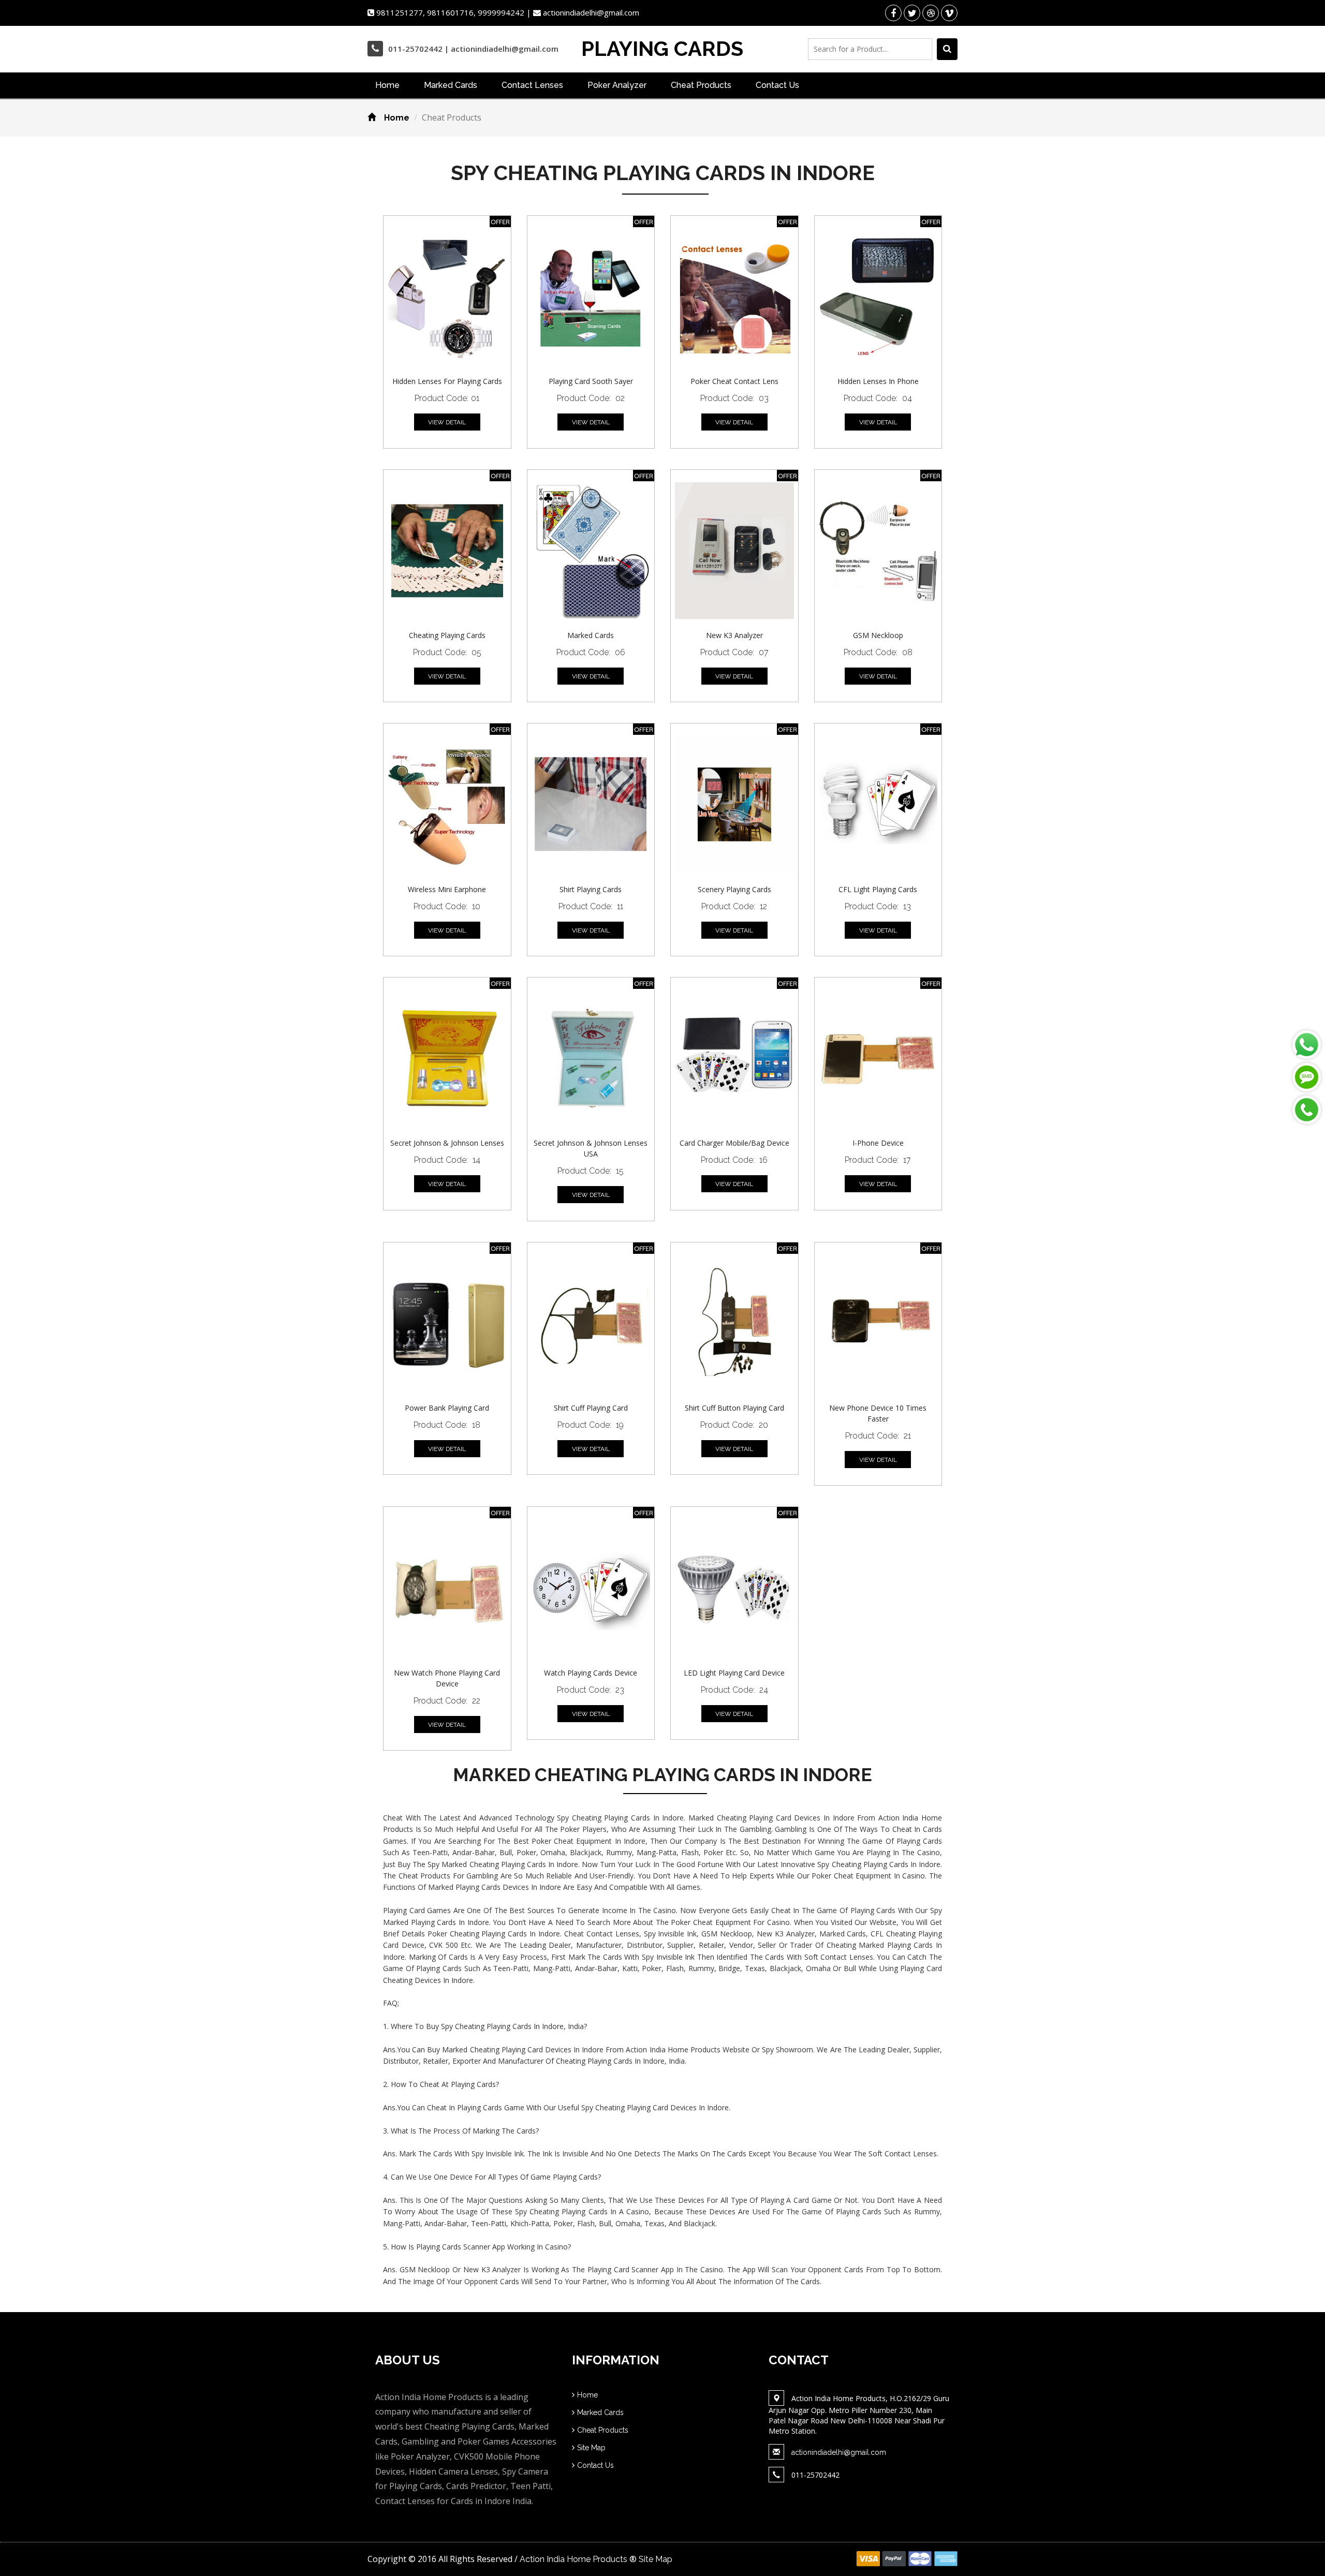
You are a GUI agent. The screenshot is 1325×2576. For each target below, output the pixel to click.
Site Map (591, 2448)
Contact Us (777, 85)
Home (387, 85)
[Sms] (1307, 1077)
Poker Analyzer (617, 85)
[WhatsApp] (1307, 1045)
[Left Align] (947, 49)
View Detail (447, 422)
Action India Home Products (573, 2559)
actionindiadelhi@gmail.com (839, 2452)
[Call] (1307, 1110)
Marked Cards (451, 85)
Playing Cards (662, 49)
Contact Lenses (532, 85)
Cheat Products (701, 85)
